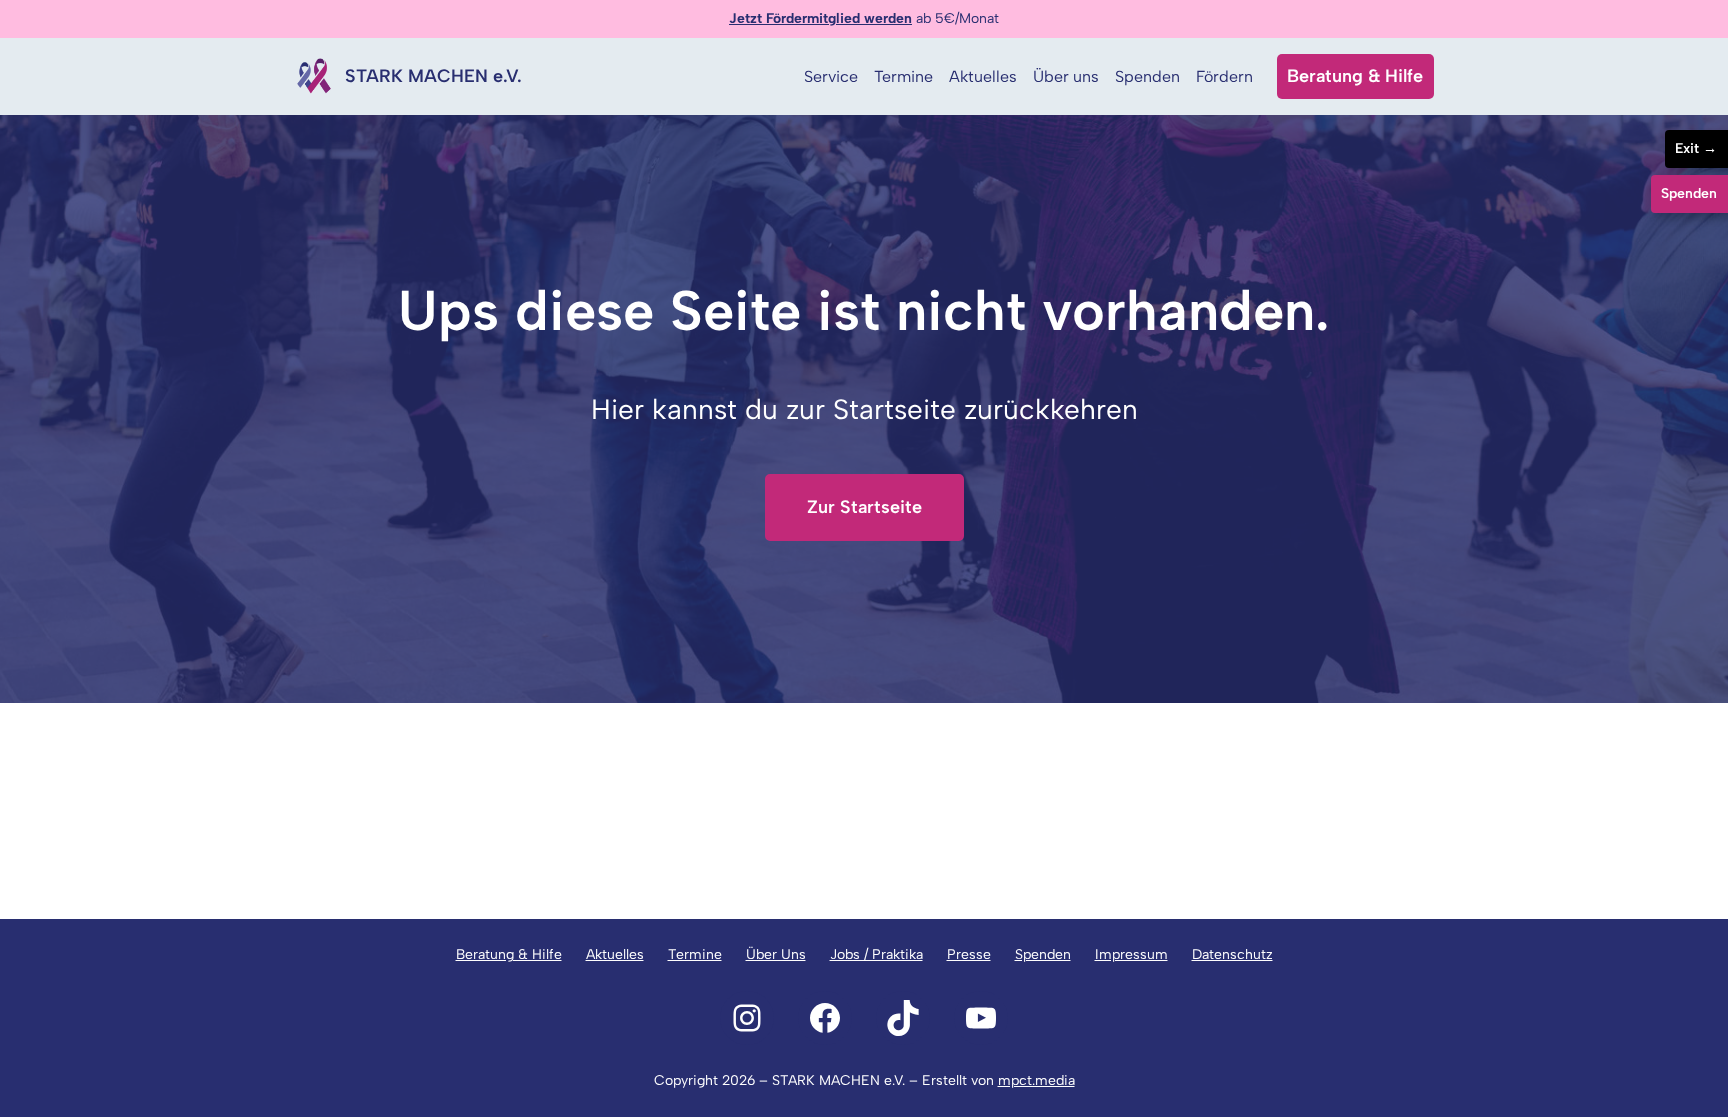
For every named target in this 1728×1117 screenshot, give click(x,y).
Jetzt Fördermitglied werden (820, 18)
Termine (695, 954)
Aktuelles (615, 954)
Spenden (1043, 954)
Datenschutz (1232, 954)
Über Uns (776, 954)
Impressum (1131, 954)
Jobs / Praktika (876, 954)
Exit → (1696, 148)
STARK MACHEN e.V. (433, 76)
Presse (969, 954)
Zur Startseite (864, 507)
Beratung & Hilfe (1355, 76)
